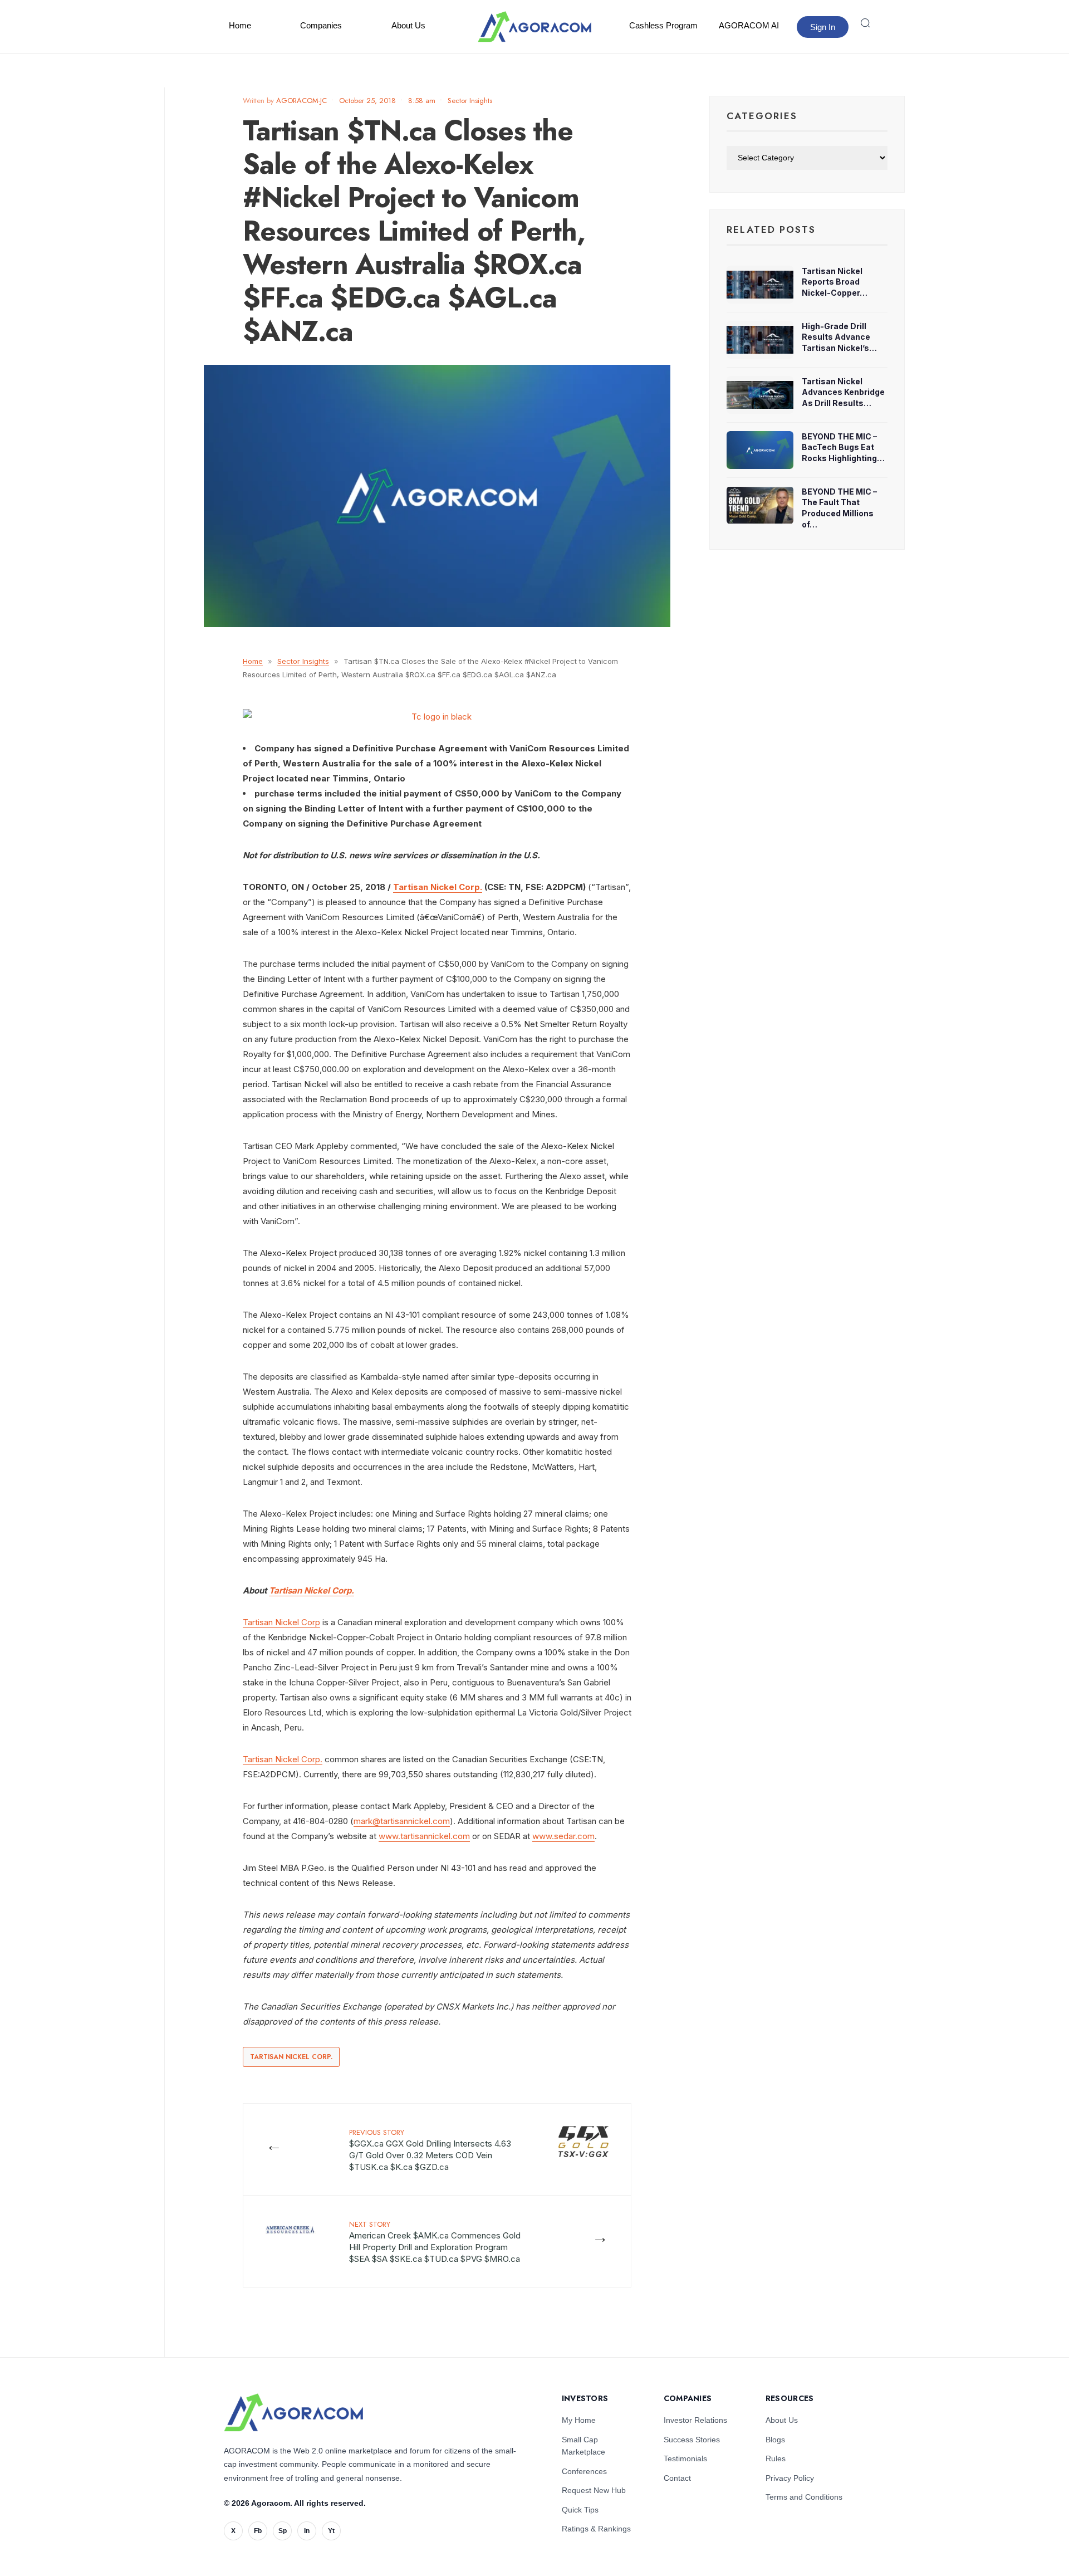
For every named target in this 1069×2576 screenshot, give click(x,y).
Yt (331, 2531)
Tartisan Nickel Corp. (438, 887)
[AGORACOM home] (534, 27)
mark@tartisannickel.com (402, 1821)
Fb (258, 2531)
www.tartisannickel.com (424, 1836)
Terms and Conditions (804, 2497)
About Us (408, 25)
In (307, 2531)
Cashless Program (663, 25)
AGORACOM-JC (301, 101)
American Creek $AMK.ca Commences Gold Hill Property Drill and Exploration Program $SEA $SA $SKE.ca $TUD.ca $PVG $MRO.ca (435, 2242)
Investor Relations (695, 2420)
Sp (283, 2531)
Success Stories (692, 2440)
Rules (776, 2458)
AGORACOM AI (749, 25)
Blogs (775, 2440)
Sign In (823, 27)
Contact (677, 2478)
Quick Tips (580, 2510)
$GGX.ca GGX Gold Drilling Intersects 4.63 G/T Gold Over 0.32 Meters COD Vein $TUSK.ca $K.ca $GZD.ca (430, 2150)
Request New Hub (594, 2490)
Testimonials (685, 2458)
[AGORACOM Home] (293, 2413)
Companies (321, 25)
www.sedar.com (563, 1836)
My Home (579, 2420)
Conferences (584, 2471)
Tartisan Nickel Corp (281, 1622)
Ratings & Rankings (596, 2529)
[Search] (865, 23)
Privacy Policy (790, 2478)
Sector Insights (470, 101)
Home (240, 25)
